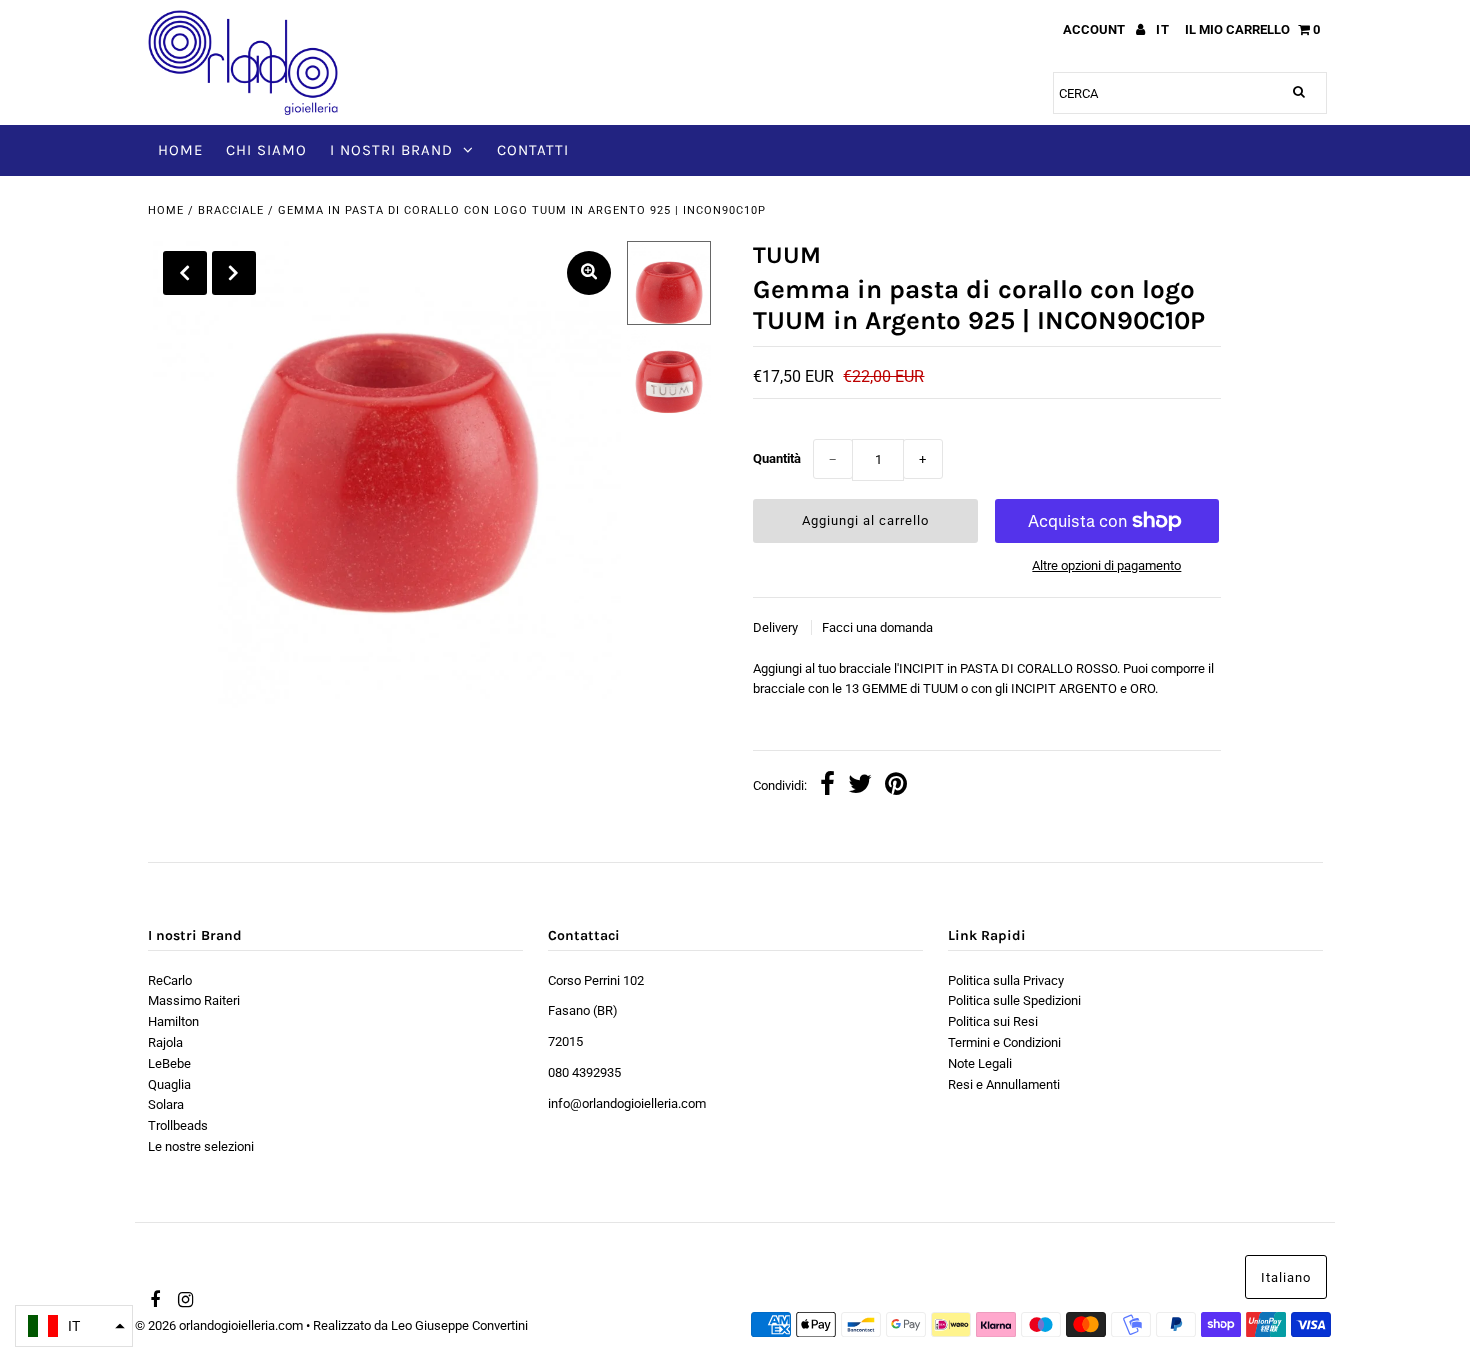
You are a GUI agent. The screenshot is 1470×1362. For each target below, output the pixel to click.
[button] (74, 1326)
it (1163, 29)
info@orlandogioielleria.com (627, 1103)
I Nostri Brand (391, 150)
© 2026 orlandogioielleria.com (219, 1325)
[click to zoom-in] (589, 273)
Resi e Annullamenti (1004, 1084)
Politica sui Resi (993, 1021)
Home (180, 150)
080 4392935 (584, 1072)
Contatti (533, 150)
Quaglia (169, 1084)
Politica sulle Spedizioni (1014, 1000)
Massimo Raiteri (194, 1000)
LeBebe (169, 1063)
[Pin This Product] (896, 786)
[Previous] (185, 273)
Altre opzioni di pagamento (1106, 565)
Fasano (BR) (583, 1010)
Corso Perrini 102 (596, 980)
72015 (565, 1041)
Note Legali (980, 1063)
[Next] (234, 273)
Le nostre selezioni (201, 1146)
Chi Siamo (266, 150)
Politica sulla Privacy (1006, 980)
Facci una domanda (877, 627)
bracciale (231, 210)
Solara (166, 1104)
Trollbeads (178, 1125)
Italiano (1286, 1277)
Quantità (777, 458)
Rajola (165, 1042)
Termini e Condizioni (1004, 1042)
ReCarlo (170, 980)
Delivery (777, 627)
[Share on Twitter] (860, 786)
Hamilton (173, 1021)
